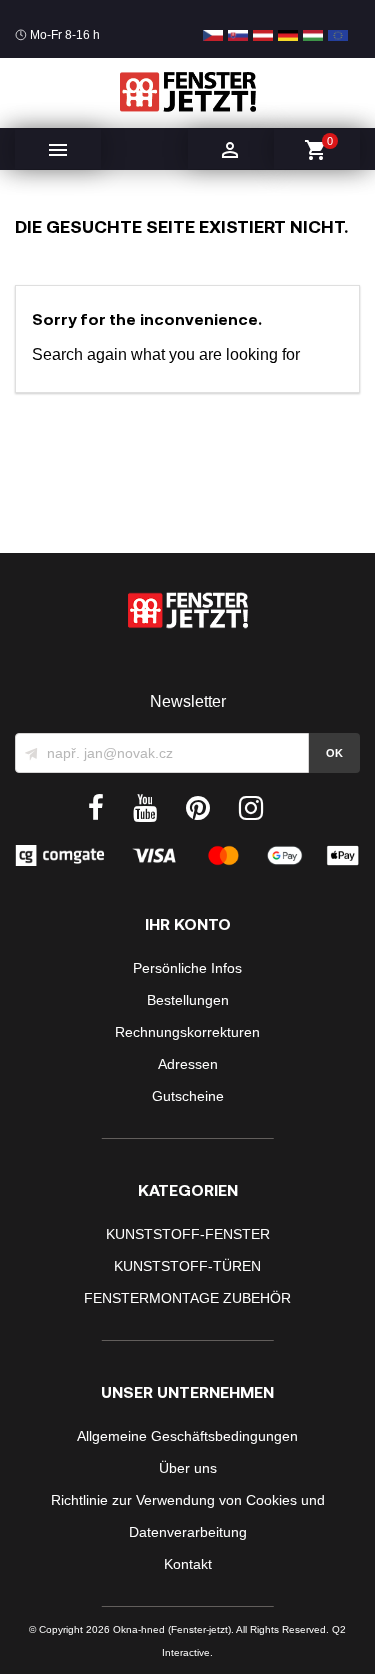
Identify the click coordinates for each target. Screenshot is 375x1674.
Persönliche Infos (187, 968)
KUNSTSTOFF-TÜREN (187, 1266)
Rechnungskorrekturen (187, 1032)
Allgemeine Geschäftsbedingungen (187, 1436)
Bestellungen (188, 1000)
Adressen (188, 1064)
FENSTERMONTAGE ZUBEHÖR (187, 1298)
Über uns (188, 1468)
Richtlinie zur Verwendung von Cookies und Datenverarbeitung (188, 1516)
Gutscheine (188, 1096)
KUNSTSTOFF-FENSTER (188, 1234)
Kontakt (188, 1564)
